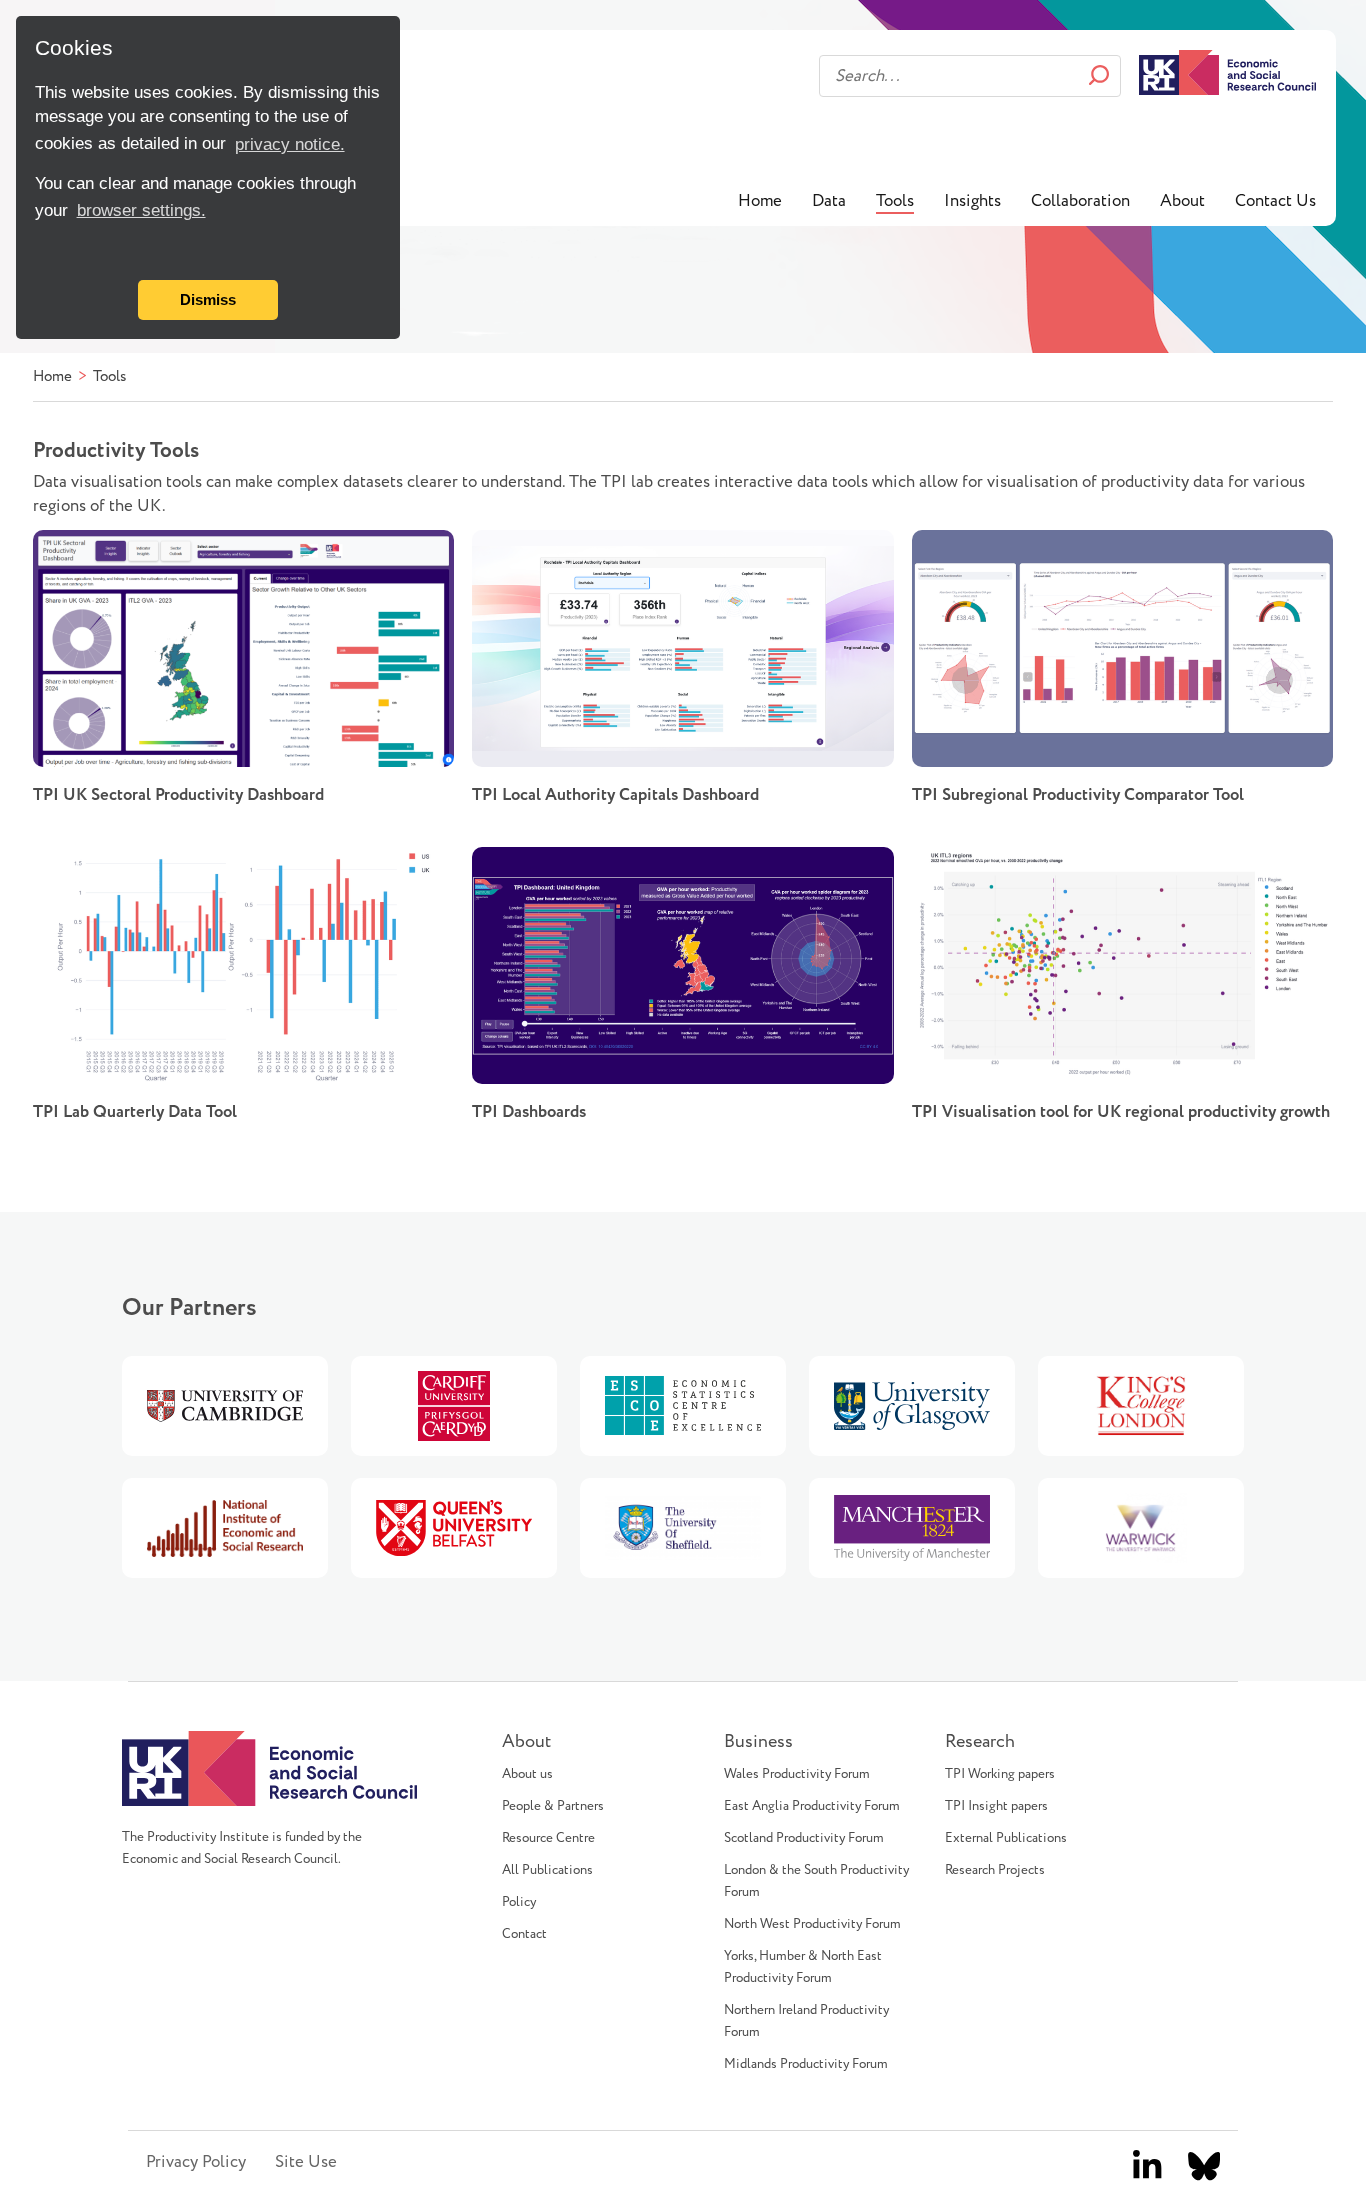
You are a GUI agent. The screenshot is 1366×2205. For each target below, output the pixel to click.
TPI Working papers (1000, 1774)
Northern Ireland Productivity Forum (806, 2021)
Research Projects (995, 1870)
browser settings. (141, 210)
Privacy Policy (196, 2162)
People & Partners (553, 1806)
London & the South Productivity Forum (816, 1881)
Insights (972, 201)
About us (527, 1774)
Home (760, 201)
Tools (895, 201)
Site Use (306, 2162)
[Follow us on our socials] (1147, 2167)
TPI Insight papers (996, 1806)
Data (829, 201)
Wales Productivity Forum (797, 1774)
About (1182, 201)
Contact (524, 1934)
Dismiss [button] (208, 299)
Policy (519, 1902)
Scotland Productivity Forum (804, 1838)
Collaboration (1080, 201)
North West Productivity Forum (812, 1924)
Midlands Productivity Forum (806, 2064)
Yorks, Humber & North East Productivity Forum (803, 1967)
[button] (38, 252)
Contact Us (1275, 201)
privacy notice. (290, 144)
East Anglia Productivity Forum (812, 1806)
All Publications (547, 1870)
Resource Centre (548, 1838)
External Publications (1006, 1838)
